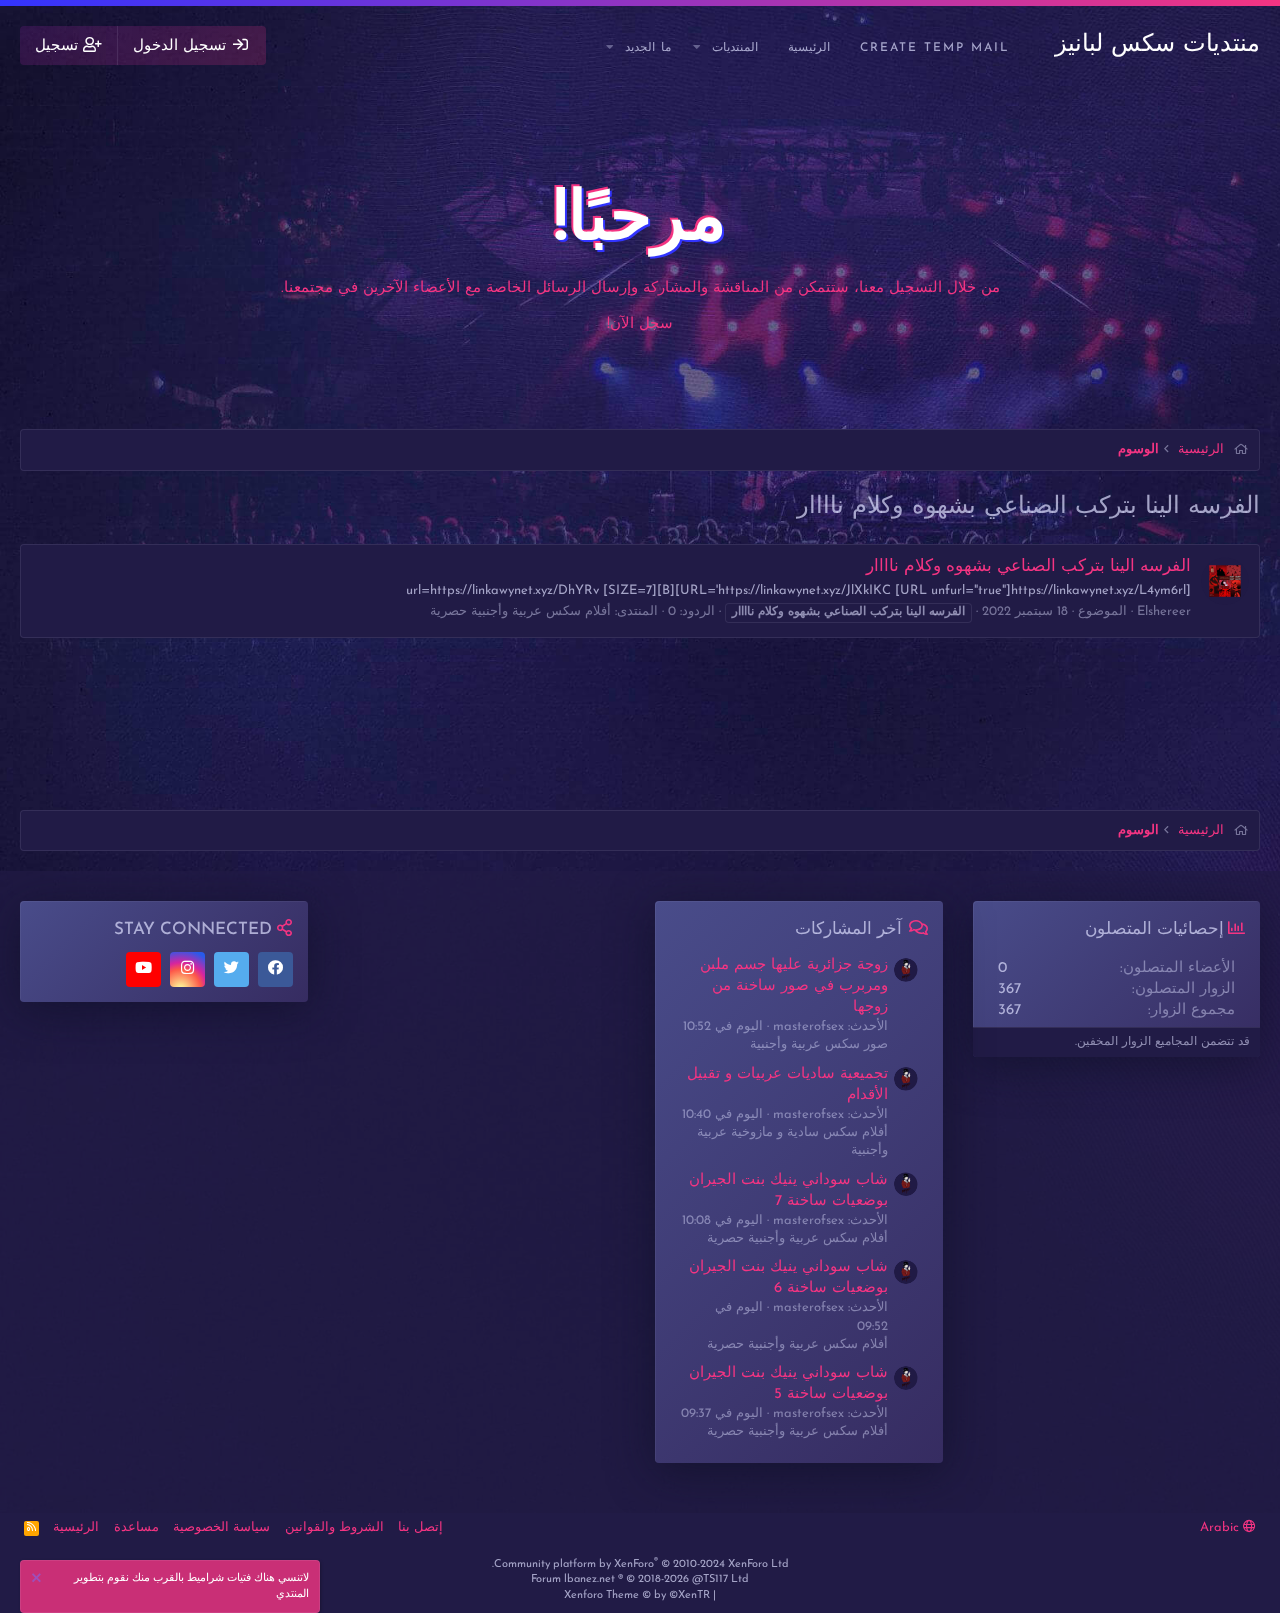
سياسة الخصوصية (221, 1527)
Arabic (1221, 1527)
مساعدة (136, 1527)
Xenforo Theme (637, 1595)
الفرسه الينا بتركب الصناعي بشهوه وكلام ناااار (1028, 566)
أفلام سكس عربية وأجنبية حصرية (520, 611)
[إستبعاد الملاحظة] (39, 1580)
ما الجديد (648, 48)
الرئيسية (809, 48)
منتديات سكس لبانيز (1157, 45)
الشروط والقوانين (334, 1527)
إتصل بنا (420, 1527)
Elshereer (1164, 611)
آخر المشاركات (848, 929)
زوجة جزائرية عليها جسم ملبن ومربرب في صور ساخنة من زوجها (794, 986)
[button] (698, 48)
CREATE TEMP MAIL (935, 48)
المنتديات (735, 48)
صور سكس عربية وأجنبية (819, 1044)
